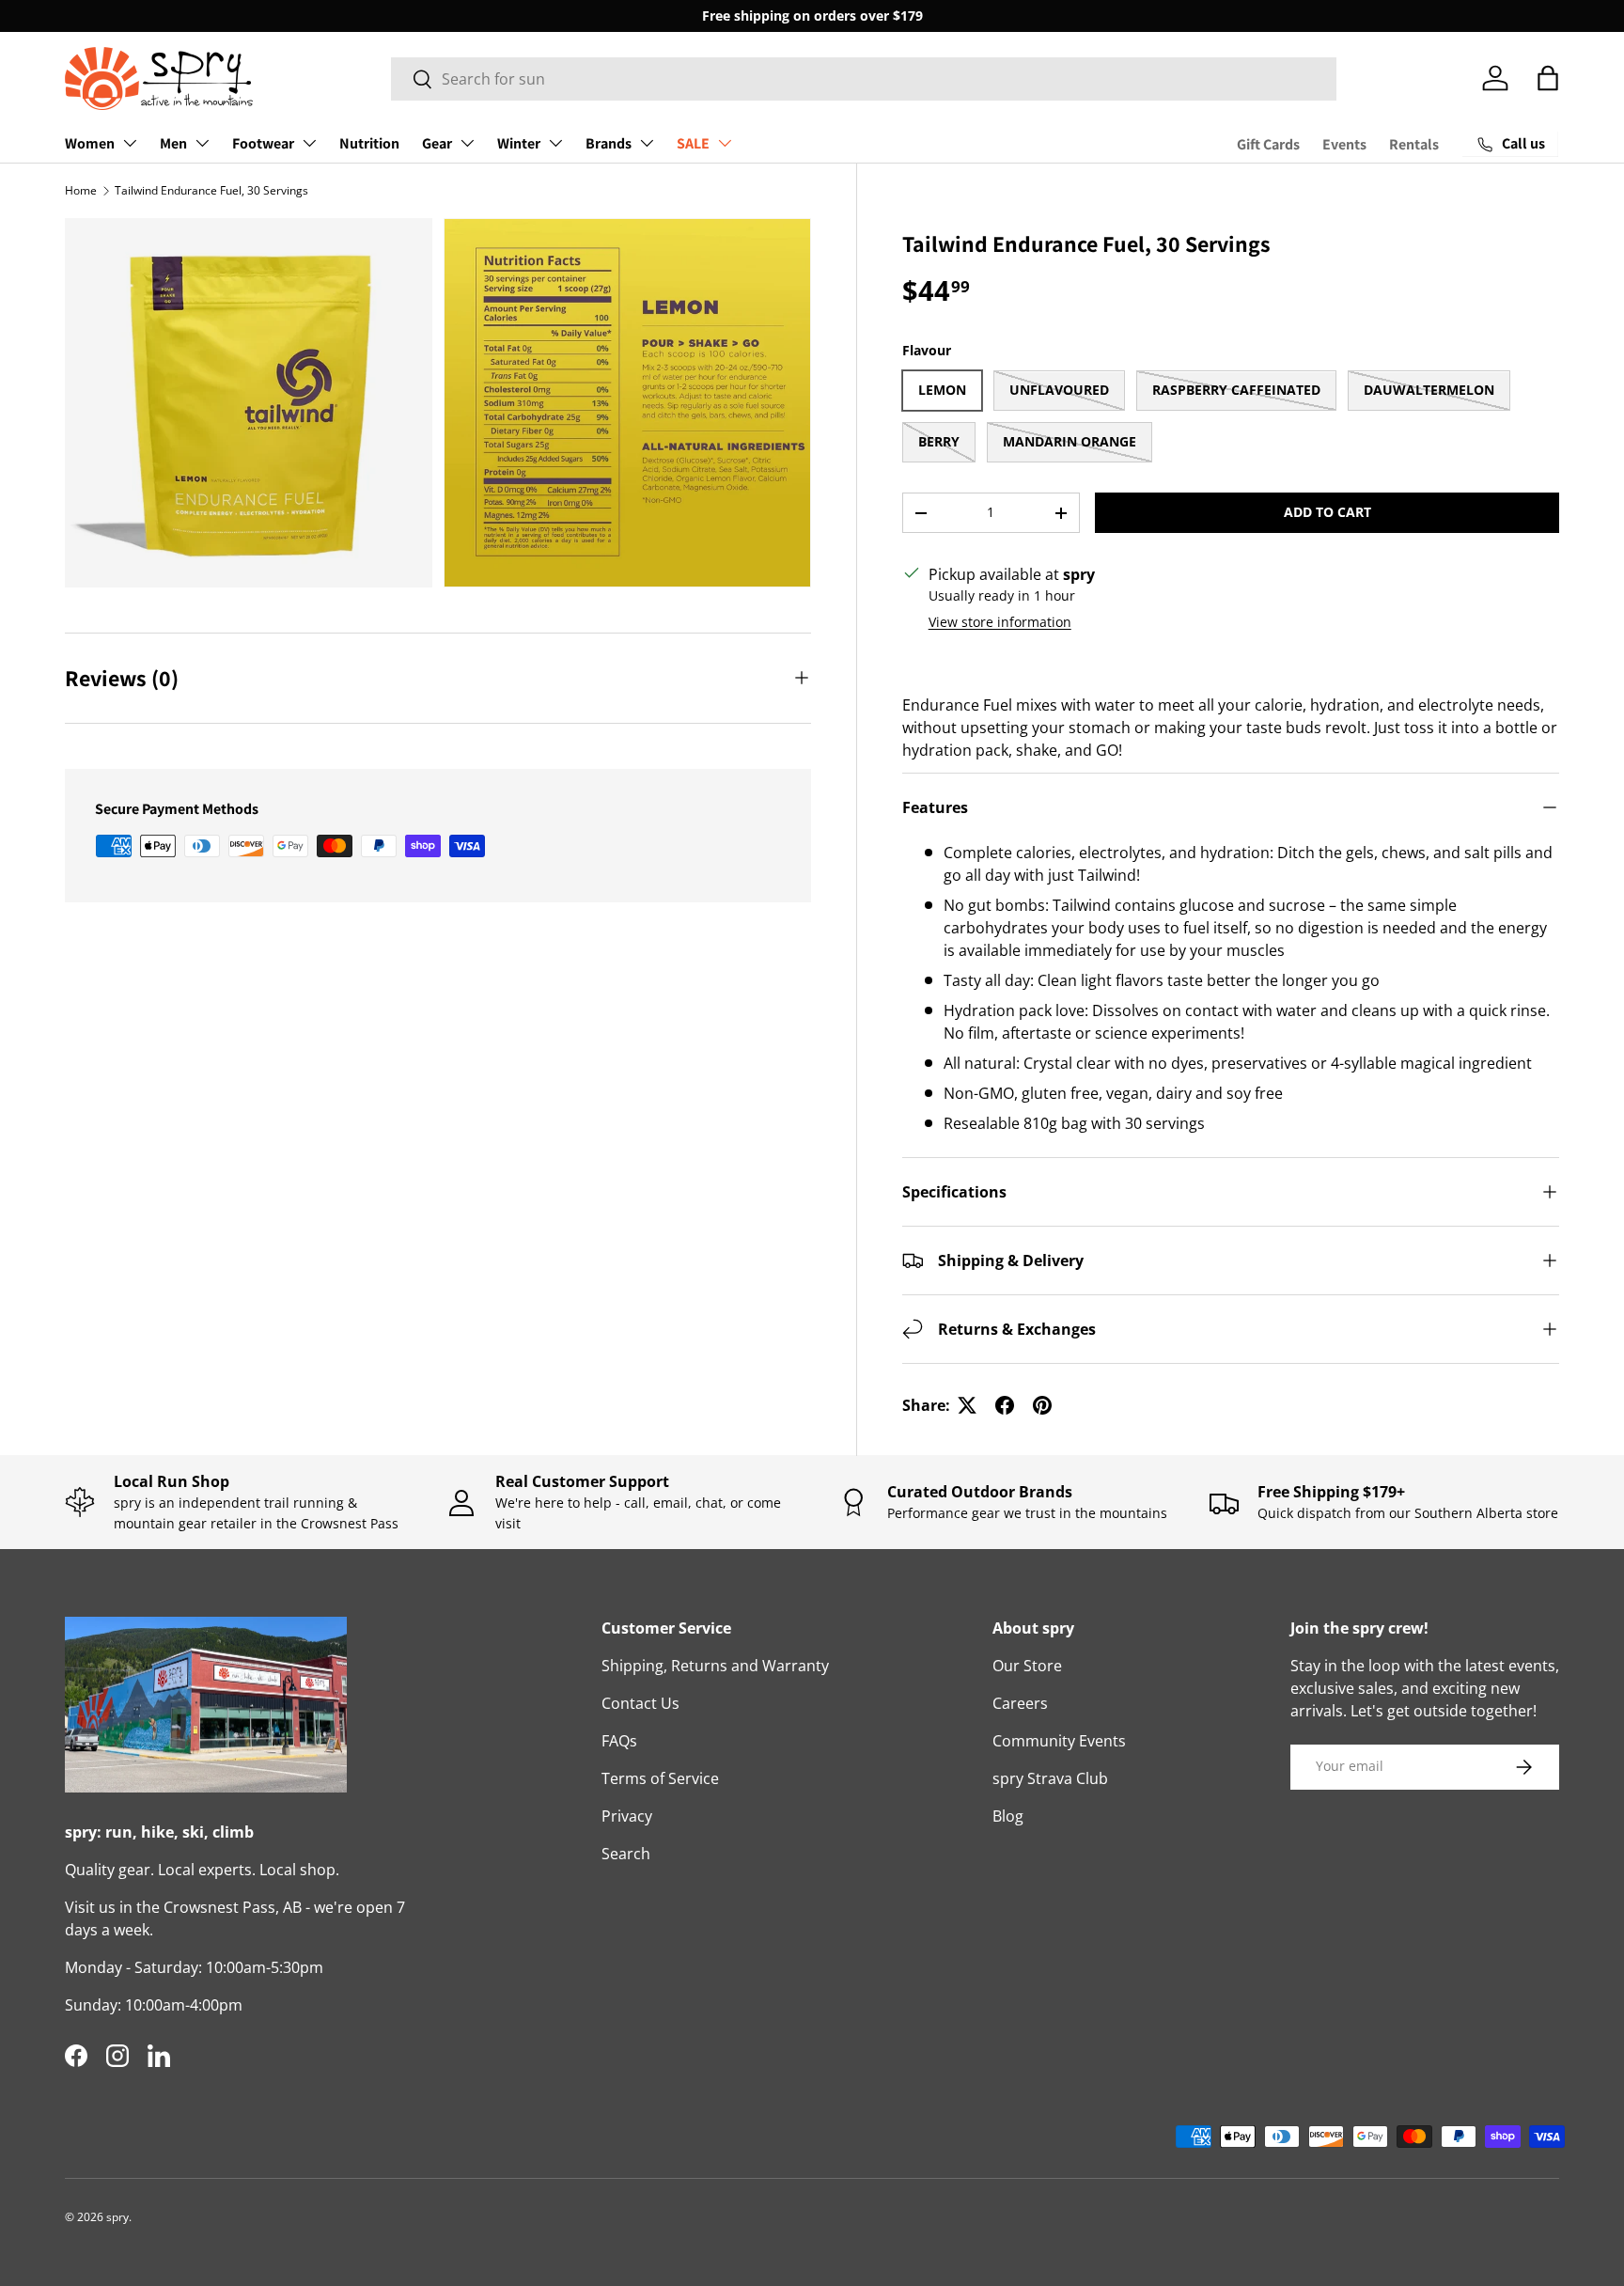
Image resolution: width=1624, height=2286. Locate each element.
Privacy (627, 1816)
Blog (1008, 1816)
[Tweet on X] (967, 1405)
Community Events (1059, 1741)
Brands (609, 143)
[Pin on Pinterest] (1042, 1405)
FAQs (619, 1741)
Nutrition (369, 143)
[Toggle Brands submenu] (647, 143)
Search (626, 1854)
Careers (1020, 1703)
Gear (437, 143)
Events (1344, 144)
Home (81, 190)
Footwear (263, 143)
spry (117, 2217)
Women (90, 143)
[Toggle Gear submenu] (467, 143)
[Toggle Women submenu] (130, 143)
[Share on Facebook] (1005, 1405)
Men (173, 143)
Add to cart (1327, 512)
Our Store (1027, 1666)
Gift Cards (1268, 144)
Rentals (1414, 144)
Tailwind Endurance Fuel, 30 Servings (211, 190)
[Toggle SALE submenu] (725, 143)
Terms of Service (660, 1778)
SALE (693, 143)
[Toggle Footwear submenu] (309, 143)
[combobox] (864, 79)
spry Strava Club (1050, 1778)
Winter (519, 143)
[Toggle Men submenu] (202, 143)
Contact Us (640, 1703)
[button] (1548, 78)
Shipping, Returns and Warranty (715, 1666)
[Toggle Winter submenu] (555, 143)
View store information (1000, 622)
